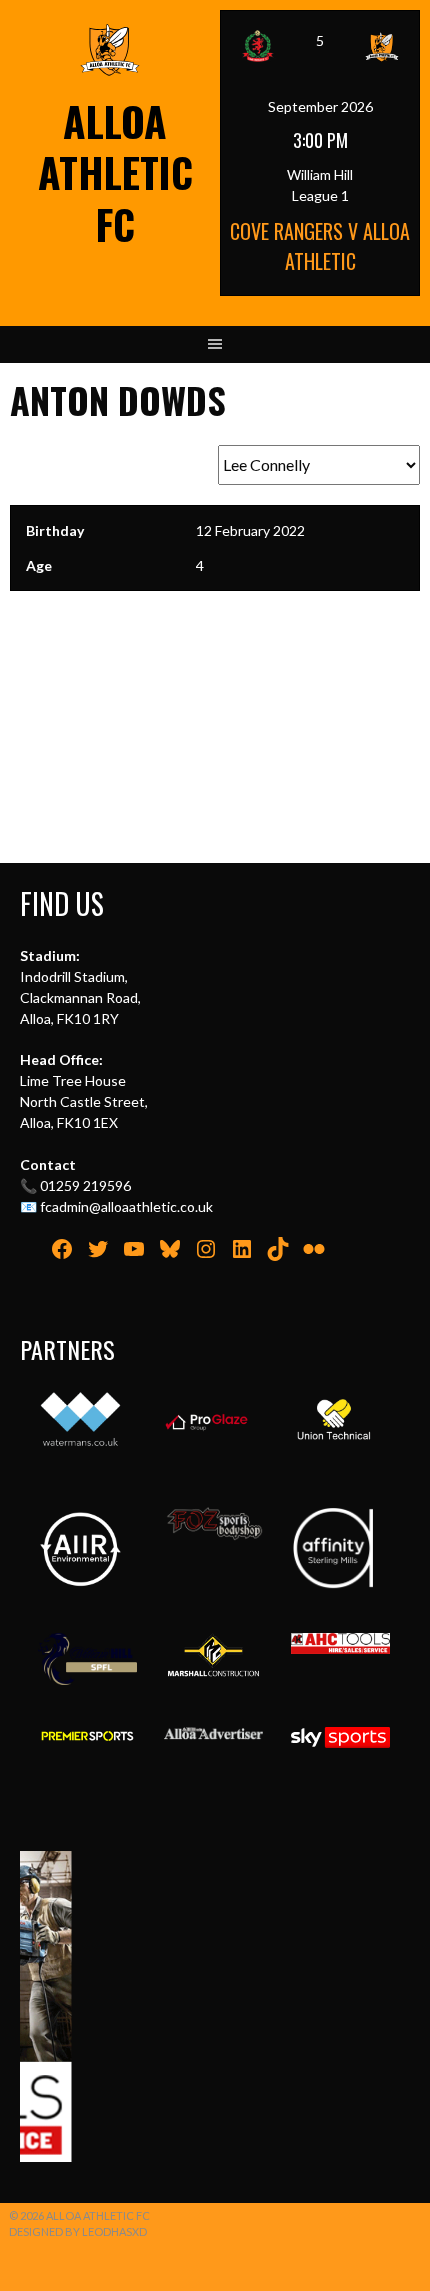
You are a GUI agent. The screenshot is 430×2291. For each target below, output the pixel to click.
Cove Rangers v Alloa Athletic (320, 246)
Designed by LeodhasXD (78, 2231)
